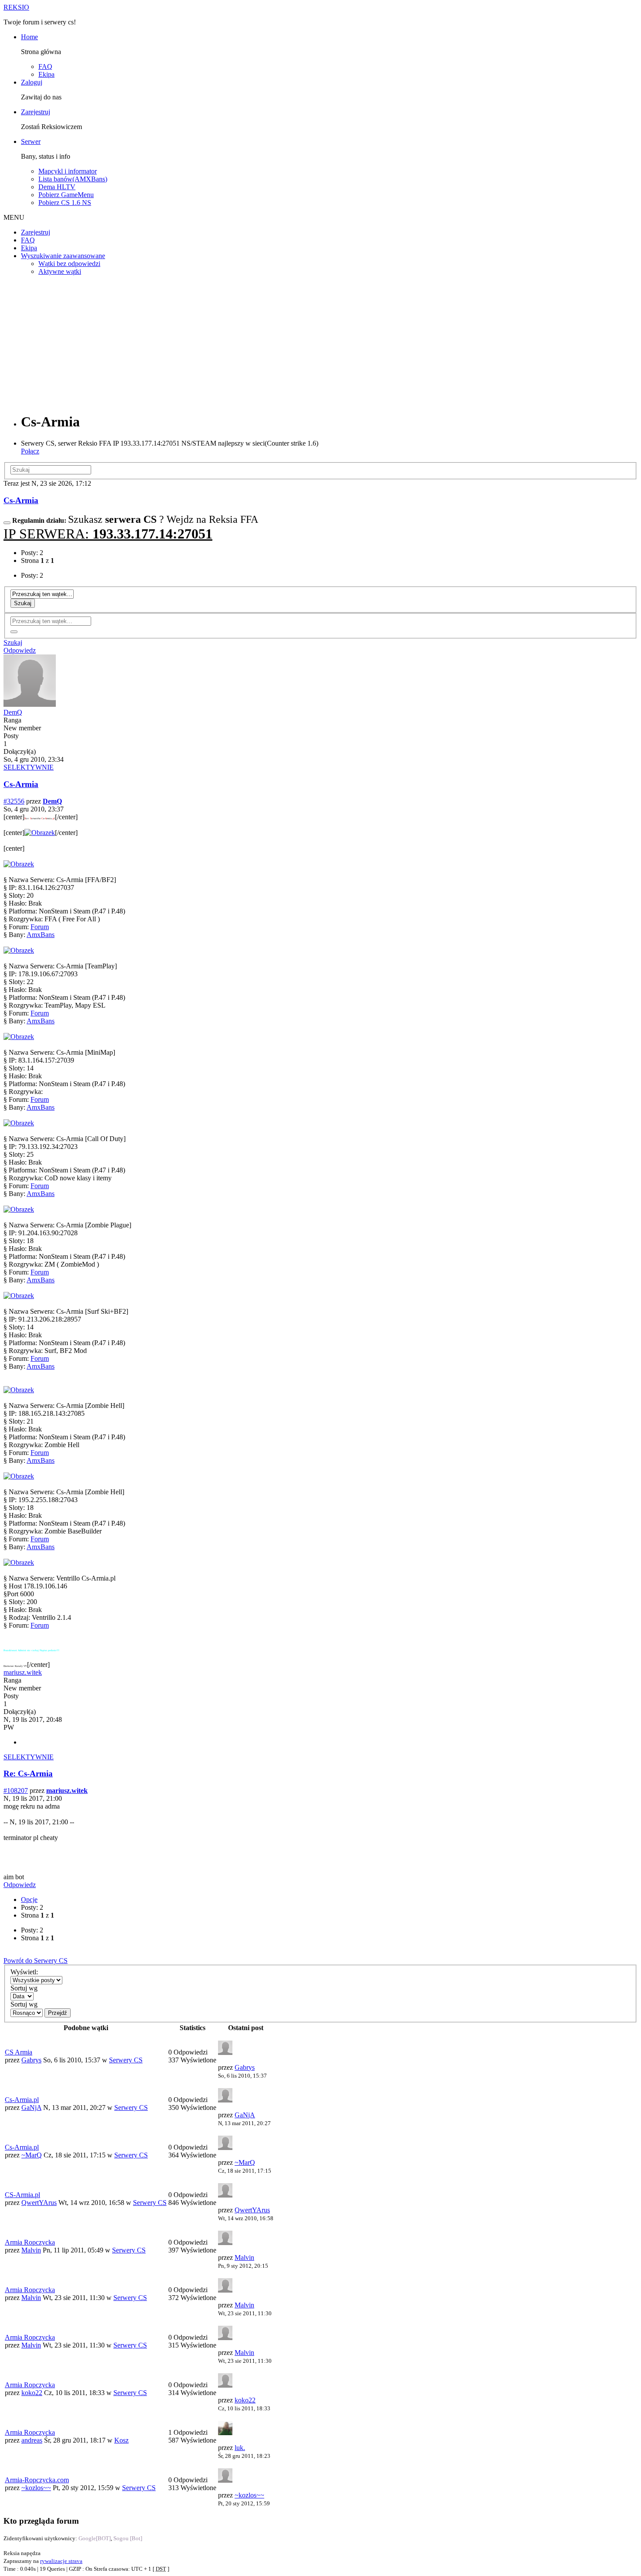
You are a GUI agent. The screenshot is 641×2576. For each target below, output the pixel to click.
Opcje (29, 1900)
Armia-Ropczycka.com (37, 2480)
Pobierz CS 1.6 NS (65, 203)
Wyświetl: (24, 1972)
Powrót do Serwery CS (36, 1961)
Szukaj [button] (13, 642)
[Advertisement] (320, 344)
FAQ (45, 66)
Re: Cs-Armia (28, 1774)
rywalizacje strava (61, 2561)
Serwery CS (126, 2060)
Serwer (31, 141)
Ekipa (46, 74)
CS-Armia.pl (22, 2195)
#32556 (14, 801)
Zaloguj (32, 82)
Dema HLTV (57, 187)
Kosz (121, 2440)
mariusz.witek (23, 1672)
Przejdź (58, 2013)
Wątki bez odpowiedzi (69, 264)
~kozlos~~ (36, 2488)
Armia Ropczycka (30, 2242)
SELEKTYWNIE (29, 767)
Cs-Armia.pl (22, 2100)
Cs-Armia (21, 500)
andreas (32, 2440)
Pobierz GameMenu (66, 195)
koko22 (32, 2393)
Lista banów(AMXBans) (73, 179)
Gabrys (31, 2060)
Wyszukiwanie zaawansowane (63, 256)
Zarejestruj (36, 112)
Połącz (30, 451)
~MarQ (32, 2155)
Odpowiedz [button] (20, 650)
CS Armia (19, 2052)
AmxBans (41, 935)
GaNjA (31, 2107)
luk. (240, 2448)
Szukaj (23, 603)
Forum (40, 927)
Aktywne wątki (60, 271)
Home (29, 37)
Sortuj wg (24, 1988)
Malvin (31, 2250)
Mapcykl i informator (68, 171)
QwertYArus (39, 2203)
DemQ (13, 712)
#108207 (16, 1791)
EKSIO (16, 7)
